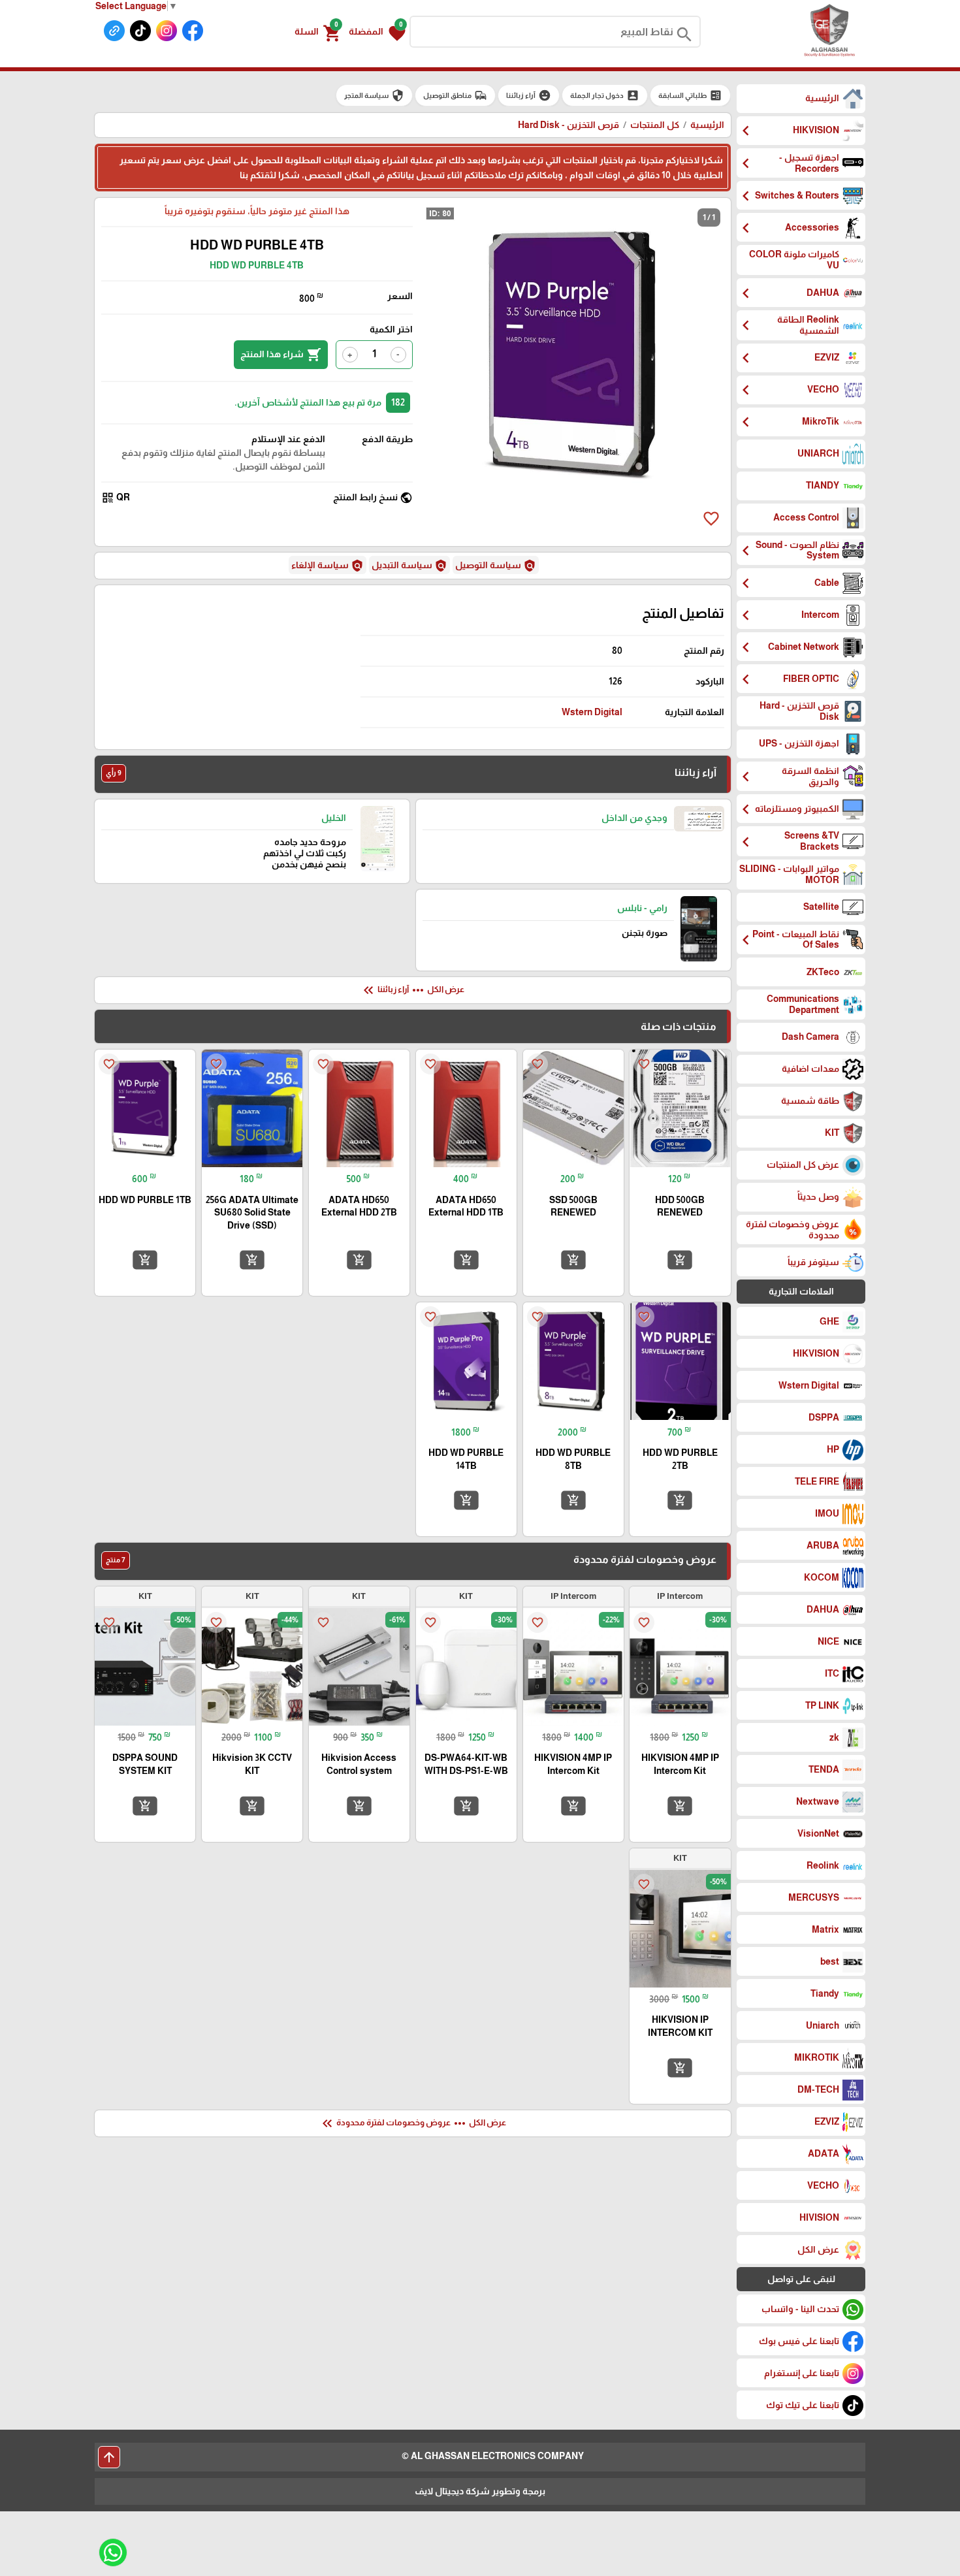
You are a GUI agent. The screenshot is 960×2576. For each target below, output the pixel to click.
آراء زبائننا (529, 95)
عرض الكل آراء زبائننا (412, 990)
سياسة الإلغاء (328, 566)
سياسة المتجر (374, 95)
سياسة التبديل (409, 566)
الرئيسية (707, 125)
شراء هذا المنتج (281, 355)
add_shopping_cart (680, 1260)
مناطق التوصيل (455, 95)
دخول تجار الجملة (605, 95)
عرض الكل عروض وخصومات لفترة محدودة (413, 2123)
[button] (377, 32)
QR (116, 498)
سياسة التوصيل (496, 566)
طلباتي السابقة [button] (690, 95)
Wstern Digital (592, 712)
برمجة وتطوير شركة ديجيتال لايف (480, 2491)
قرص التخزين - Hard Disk (568, 125)
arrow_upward (109, 2457)
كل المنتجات (655, 125)
